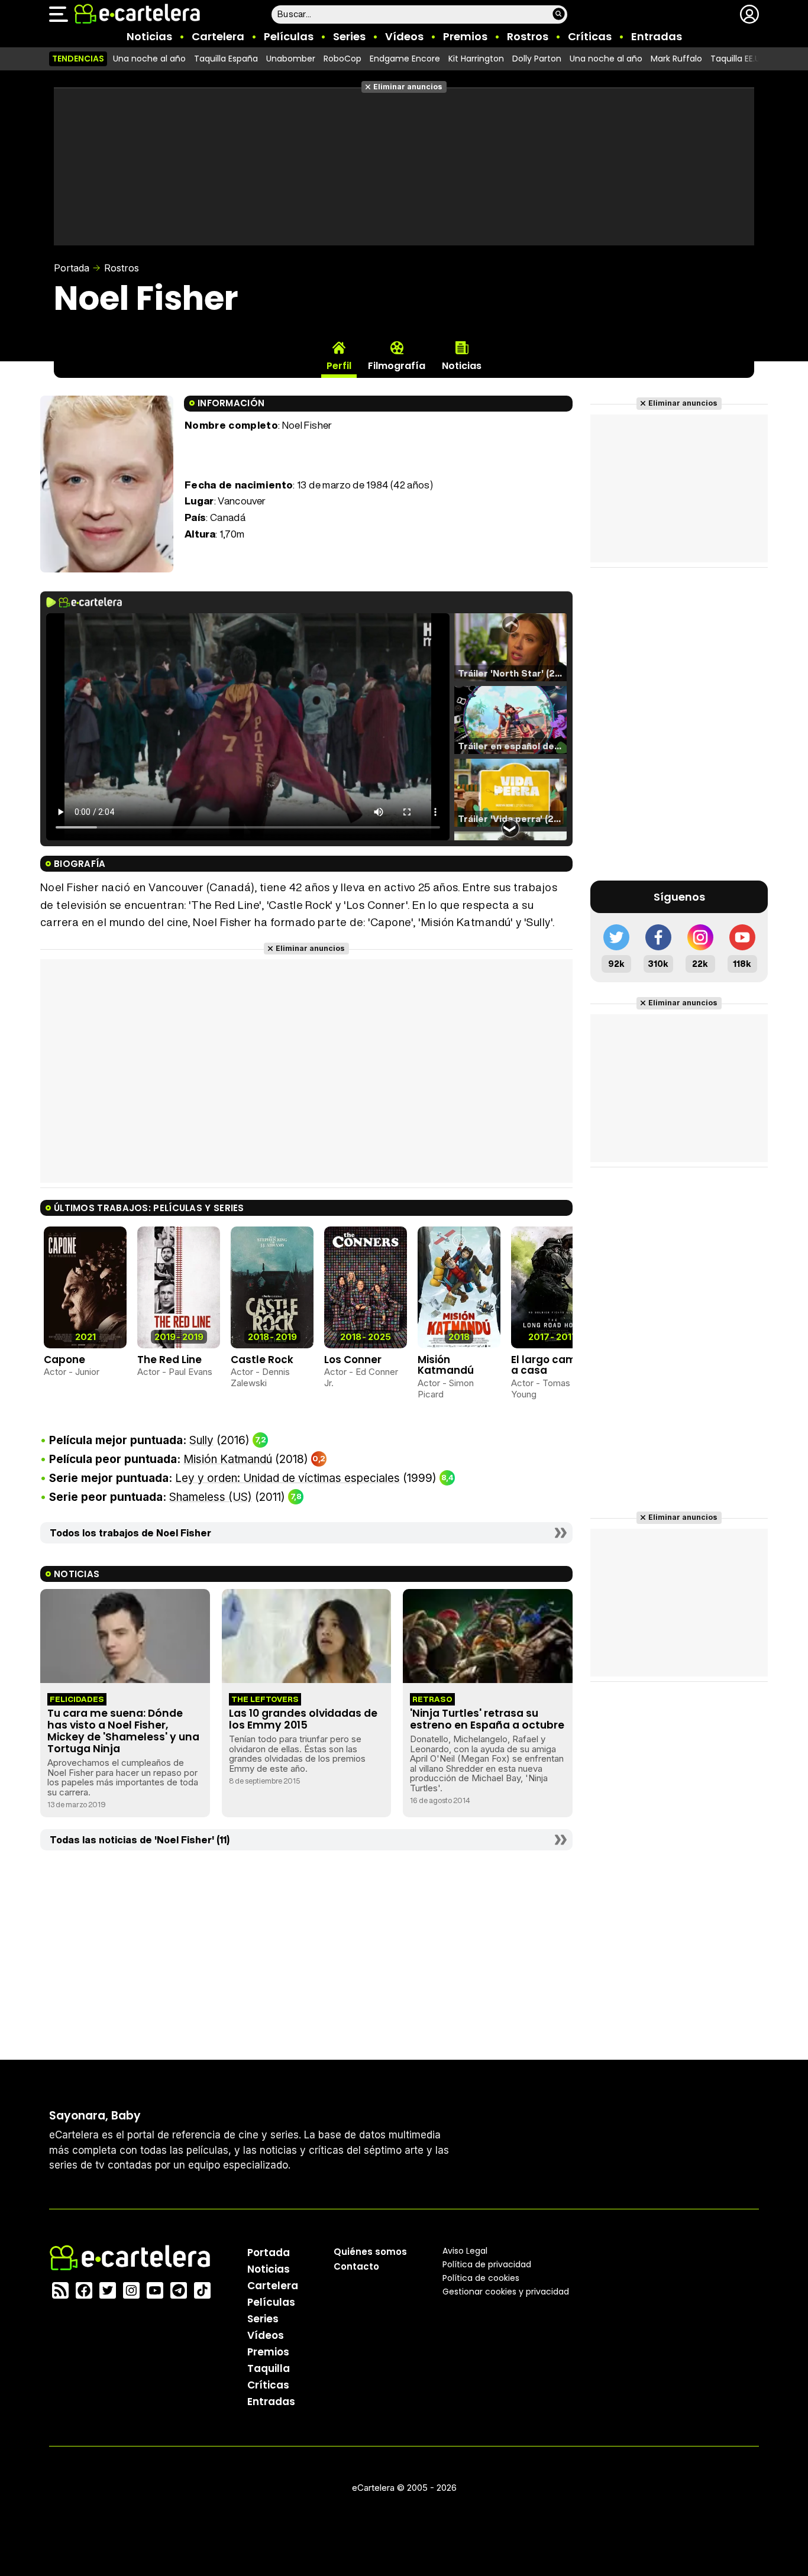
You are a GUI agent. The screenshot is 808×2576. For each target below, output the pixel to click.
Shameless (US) (211, 1497)
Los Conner (353, 1360)
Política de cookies (481, 2278)
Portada (72, 268)
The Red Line (169, 1360)
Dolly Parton (537, 59)
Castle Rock (262, 1360)
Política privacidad (487, 2264)
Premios (465, 36)
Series (349, 36)
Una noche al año (149, 59)
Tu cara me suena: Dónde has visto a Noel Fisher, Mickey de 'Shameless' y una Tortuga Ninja (123, 1731)
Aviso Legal (465, 2251)
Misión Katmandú (446, 1365)
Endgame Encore (405, 59)
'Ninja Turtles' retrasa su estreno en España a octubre (487, 1719)
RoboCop (342, 59)
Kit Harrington (476, 59)
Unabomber (291, 59)
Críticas (590, 36)
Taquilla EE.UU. (739, 59)
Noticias (149, 36)
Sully (201, 1440)
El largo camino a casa (551, 1365)
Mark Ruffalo (676, 59)
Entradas (657, 36)
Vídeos (404, 36)
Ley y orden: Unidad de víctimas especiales (287, 1478)
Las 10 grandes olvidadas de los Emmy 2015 (303, 1719)
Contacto (356, 2266)
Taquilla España (226, 59)
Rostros (528, 36)
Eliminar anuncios (408, 87)
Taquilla (269, 2368)
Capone (64, 1360)
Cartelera (218, 36)
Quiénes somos (370, 2252)
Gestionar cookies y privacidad (506, 2292)
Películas (289, 36)
